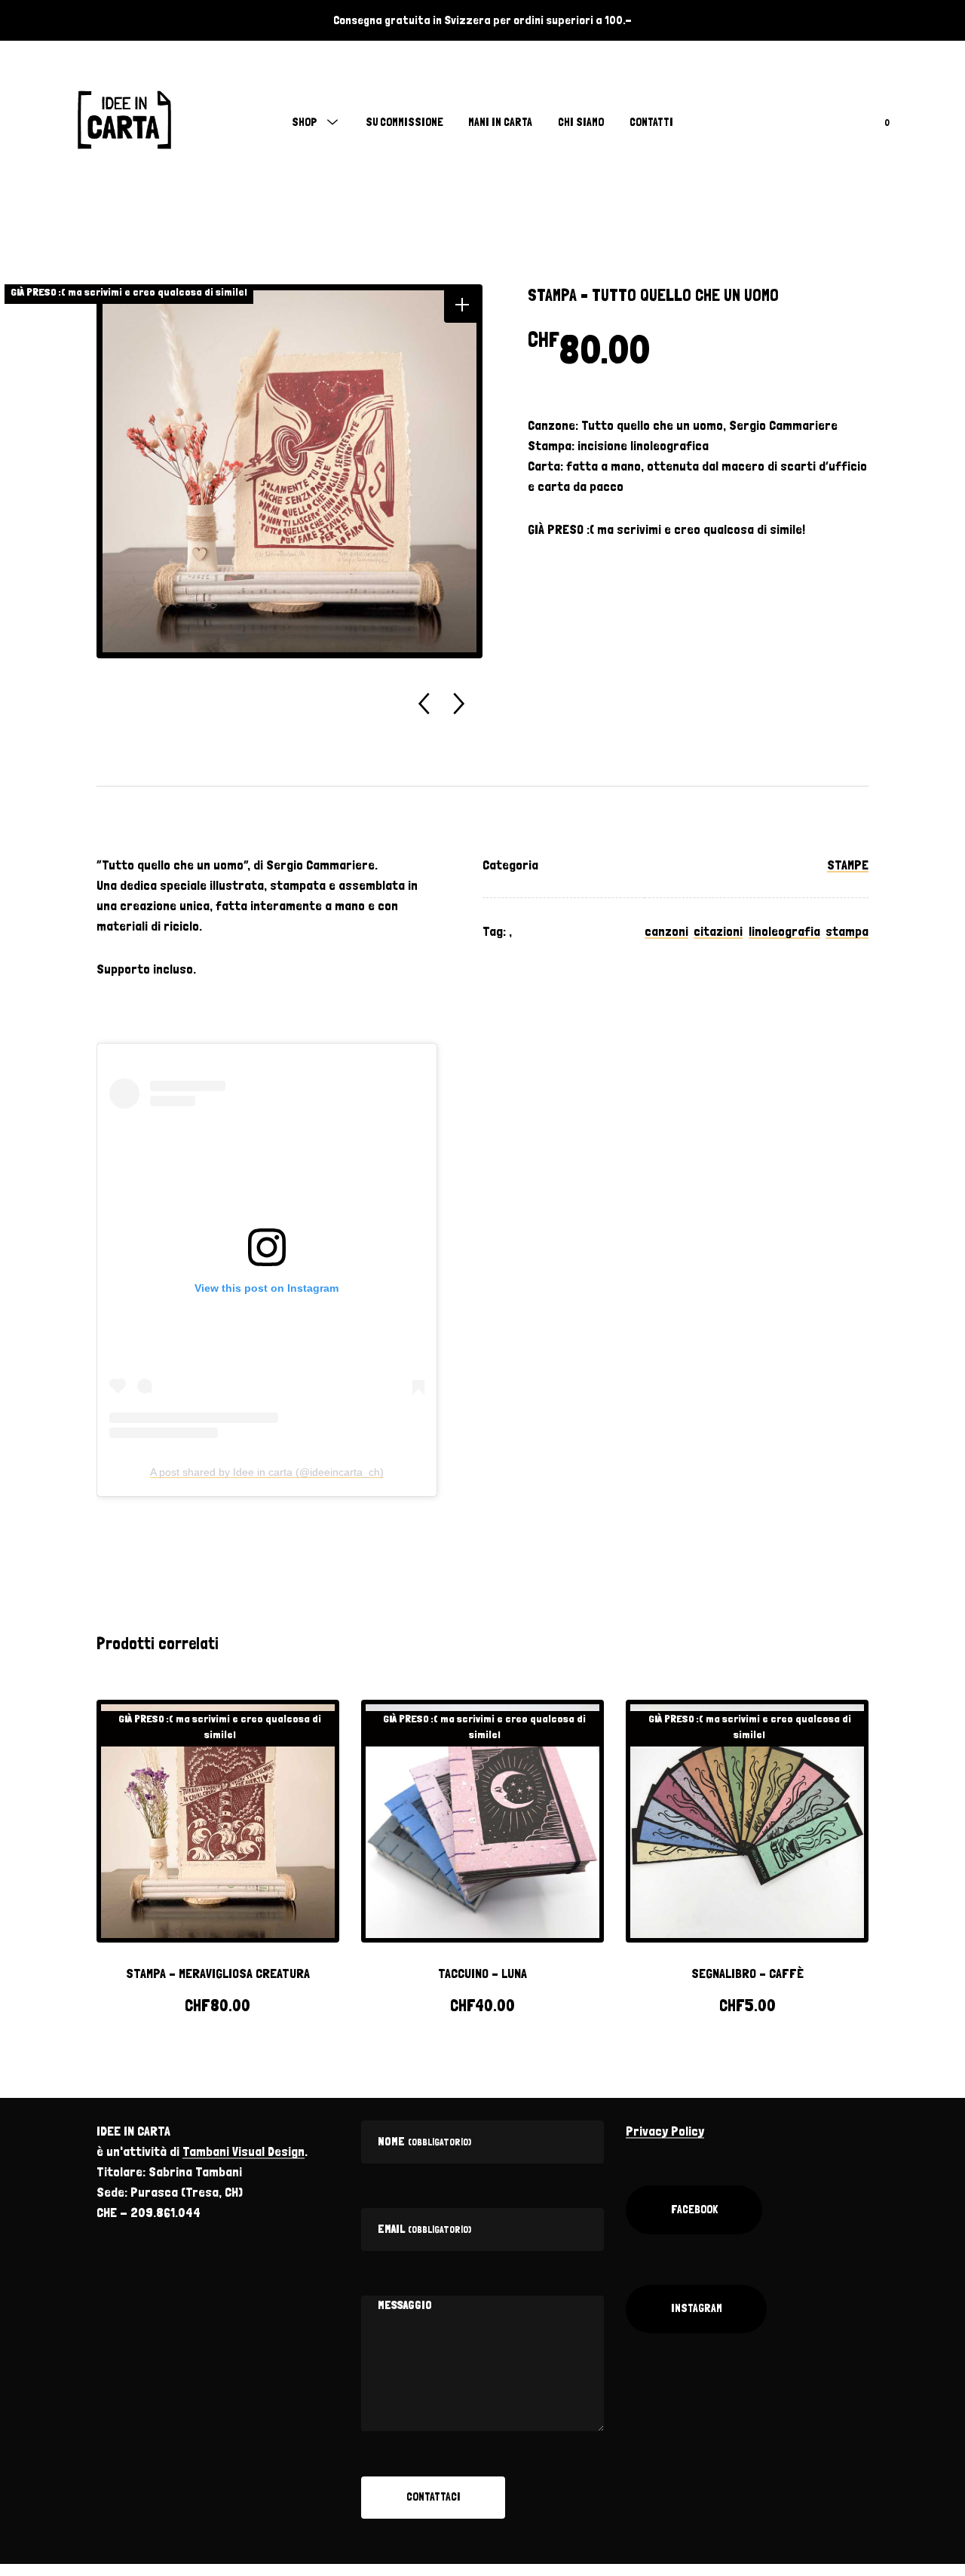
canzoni (666, 931)
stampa (847, 931)
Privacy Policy (665, 2131)
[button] (462, 305)
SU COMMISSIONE (404, 122)
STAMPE (848, 865)
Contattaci (433, 2497)
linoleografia (784, 931)
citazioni (718, 931)
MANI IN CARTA (500, 122)
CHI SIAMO (581, 122)
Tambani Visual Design (244, 2151)
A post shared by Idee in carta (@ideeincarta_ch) (267, 1472)
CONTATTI (651, 122)
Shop (305, 122)
